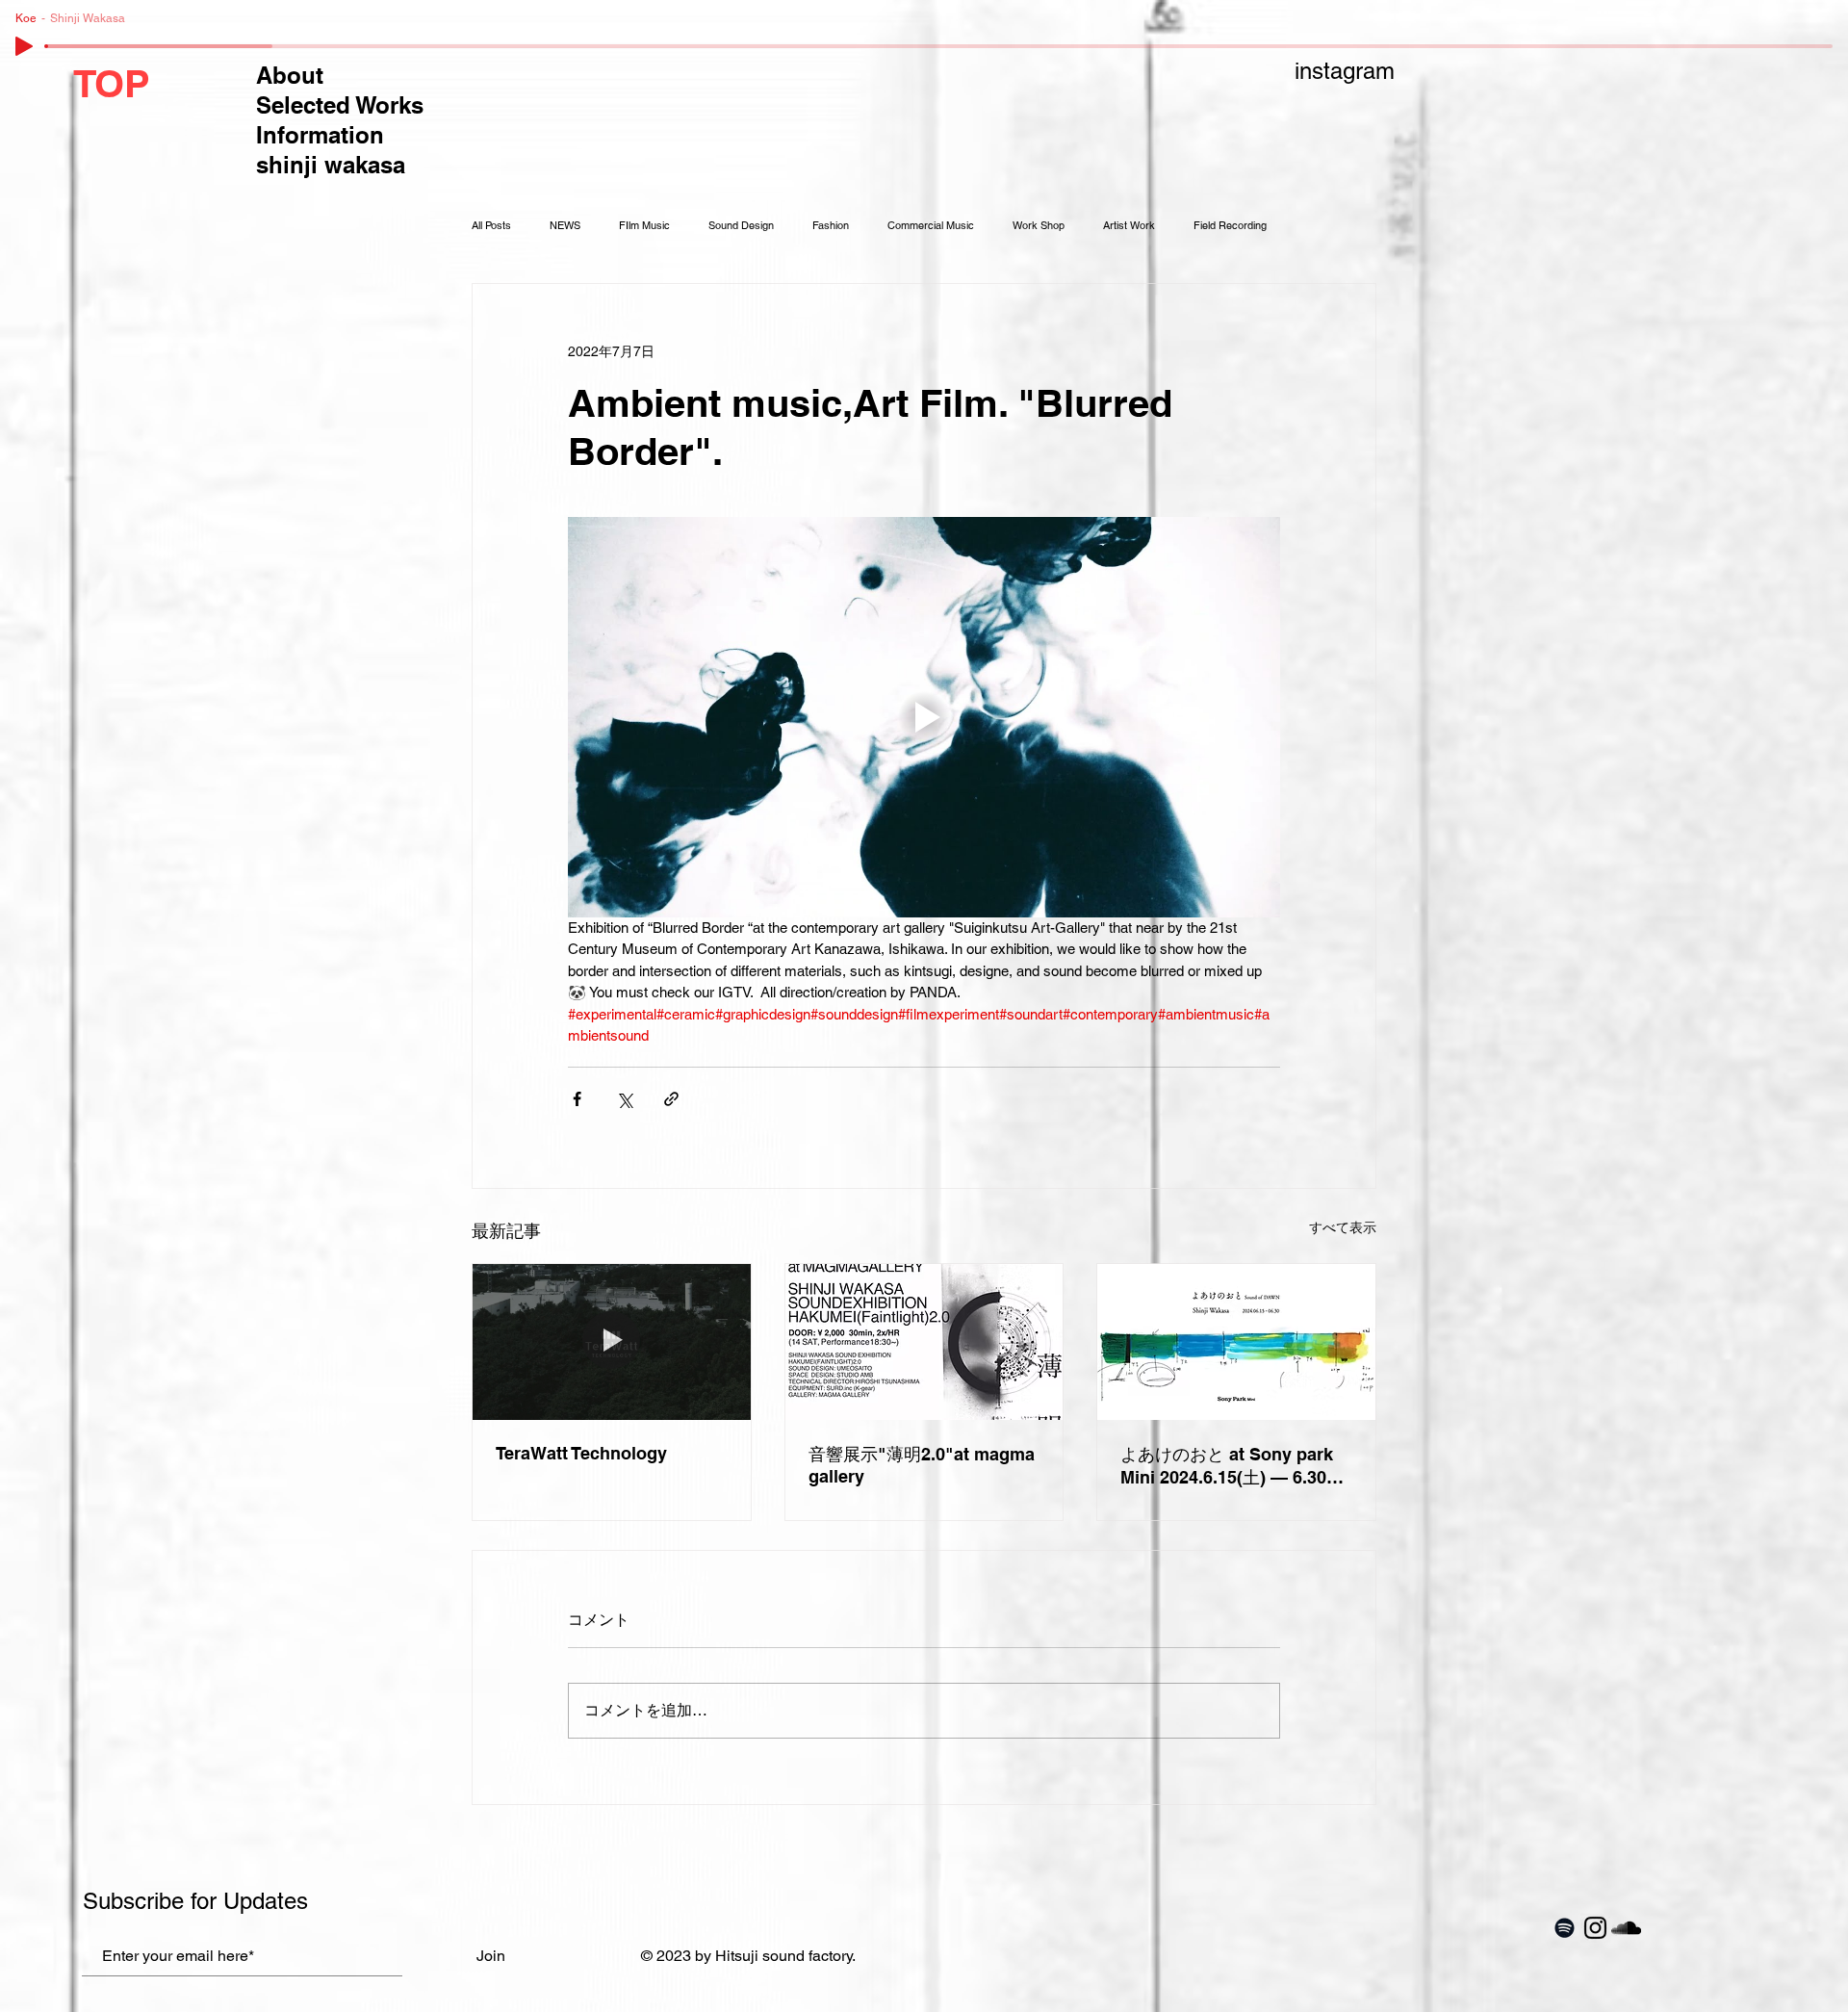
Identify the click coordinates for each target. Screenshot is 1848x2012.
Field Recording (1230, 226)
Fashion (831, 226)
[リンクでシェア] (671, 1099)
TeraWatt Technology (581, 1453)
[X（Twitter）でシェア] (624, 1099)
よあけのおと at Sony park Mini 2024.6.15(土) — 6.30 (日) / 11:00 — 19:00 (1227, 1467)
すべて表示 (1343, 1227)
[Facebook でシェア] (577, 1099)
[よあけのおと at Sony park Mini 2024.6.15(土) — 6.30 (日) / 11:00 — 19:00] (1236, 1342)
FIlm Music (644, 226)
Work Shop (1039, 226)
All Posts (491, 226)
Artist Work (1129, 226)
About (290, 75)
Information (320, 135)
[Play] (24, 46)
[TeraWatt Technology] (612, 1342)
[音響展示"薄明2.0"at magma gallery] (924, 1342)
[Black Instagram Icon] (1595, 1928)
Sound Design (741, 226)
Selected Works (340, 105)
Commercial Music (931, 226)
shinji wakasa (331, 165)
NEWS (565, 226)
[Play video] (924, 717)
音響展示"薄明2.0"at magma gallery (922, 1465)
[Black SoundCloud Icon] (1626, 1928)
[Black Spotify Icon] (1565, 1928)
